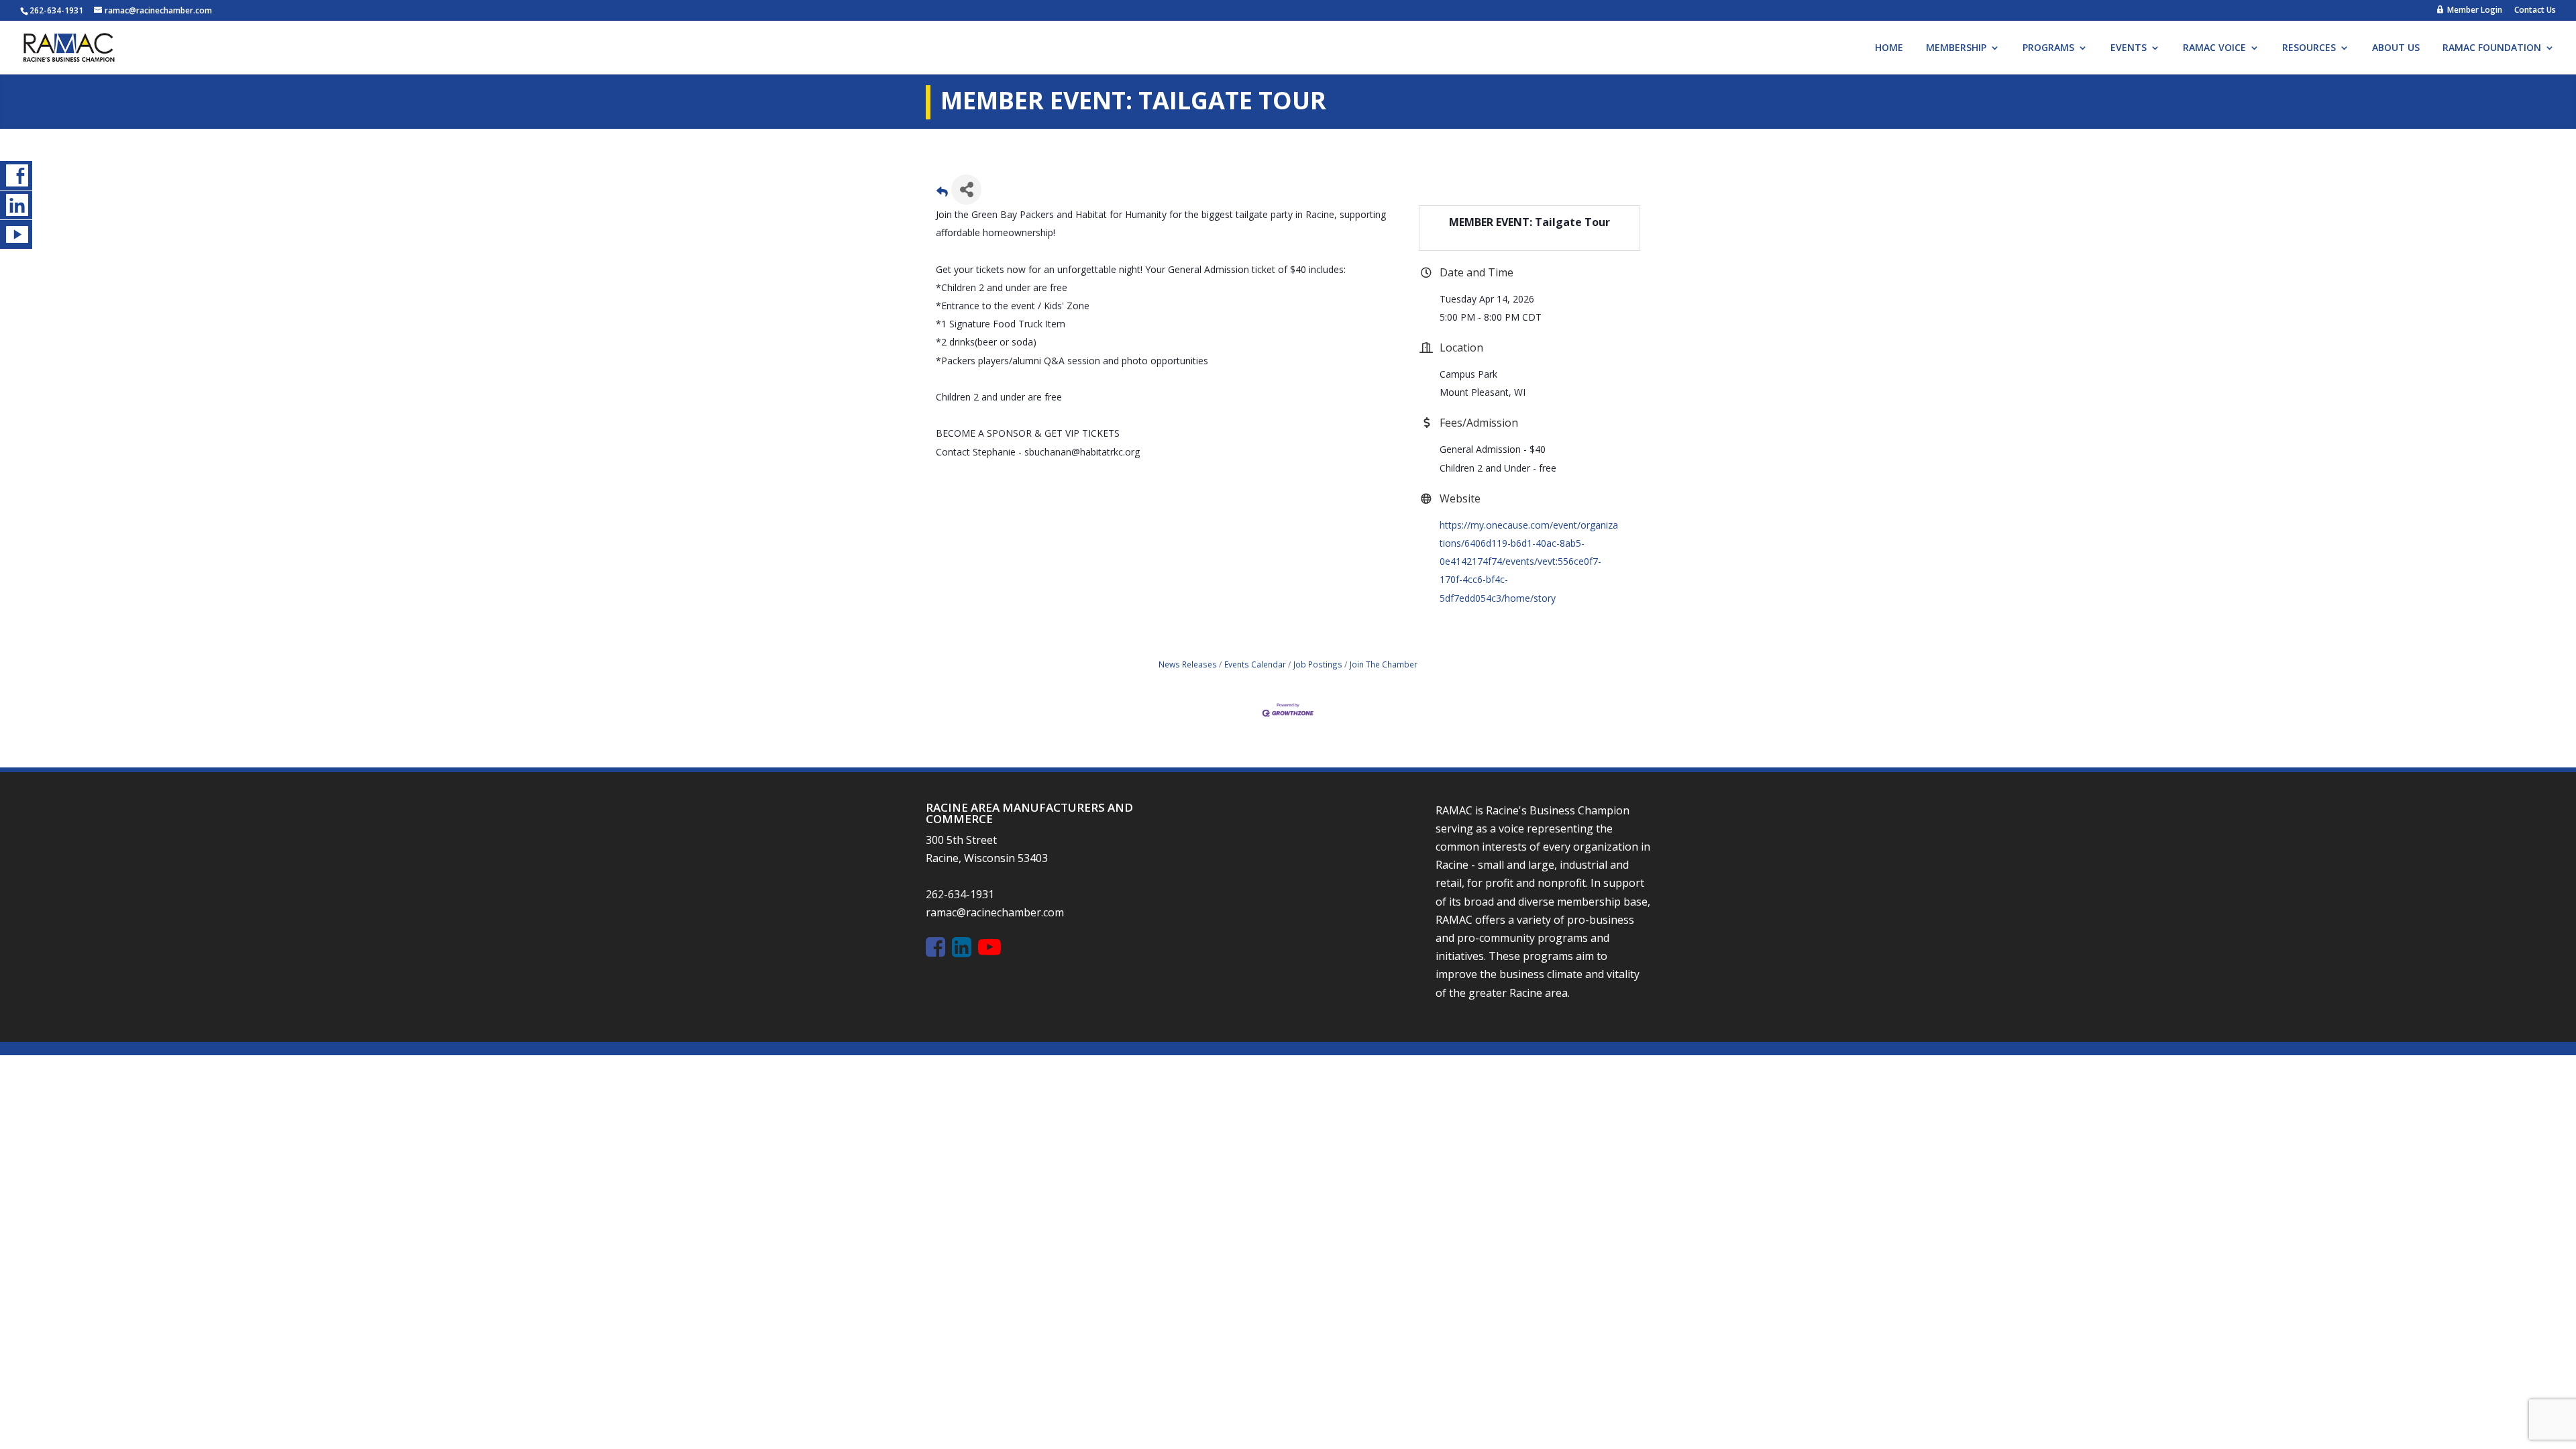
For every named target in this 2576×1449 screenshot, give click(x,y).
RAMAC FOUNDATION (2492, 48)
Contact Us (2535, 11)
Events (2129, 48)
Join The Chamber (1384, 664)
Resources (2309, 48)
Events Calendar (1255, 664)
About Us (2396, 48)
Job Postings (1318, 664)
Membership (1956, 48)
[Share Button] (966, 190)
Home (1889, 48)
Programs (2048, 48)
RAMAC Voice (2214, 48)
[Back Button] (942, 194)
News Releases (1188, 664)
